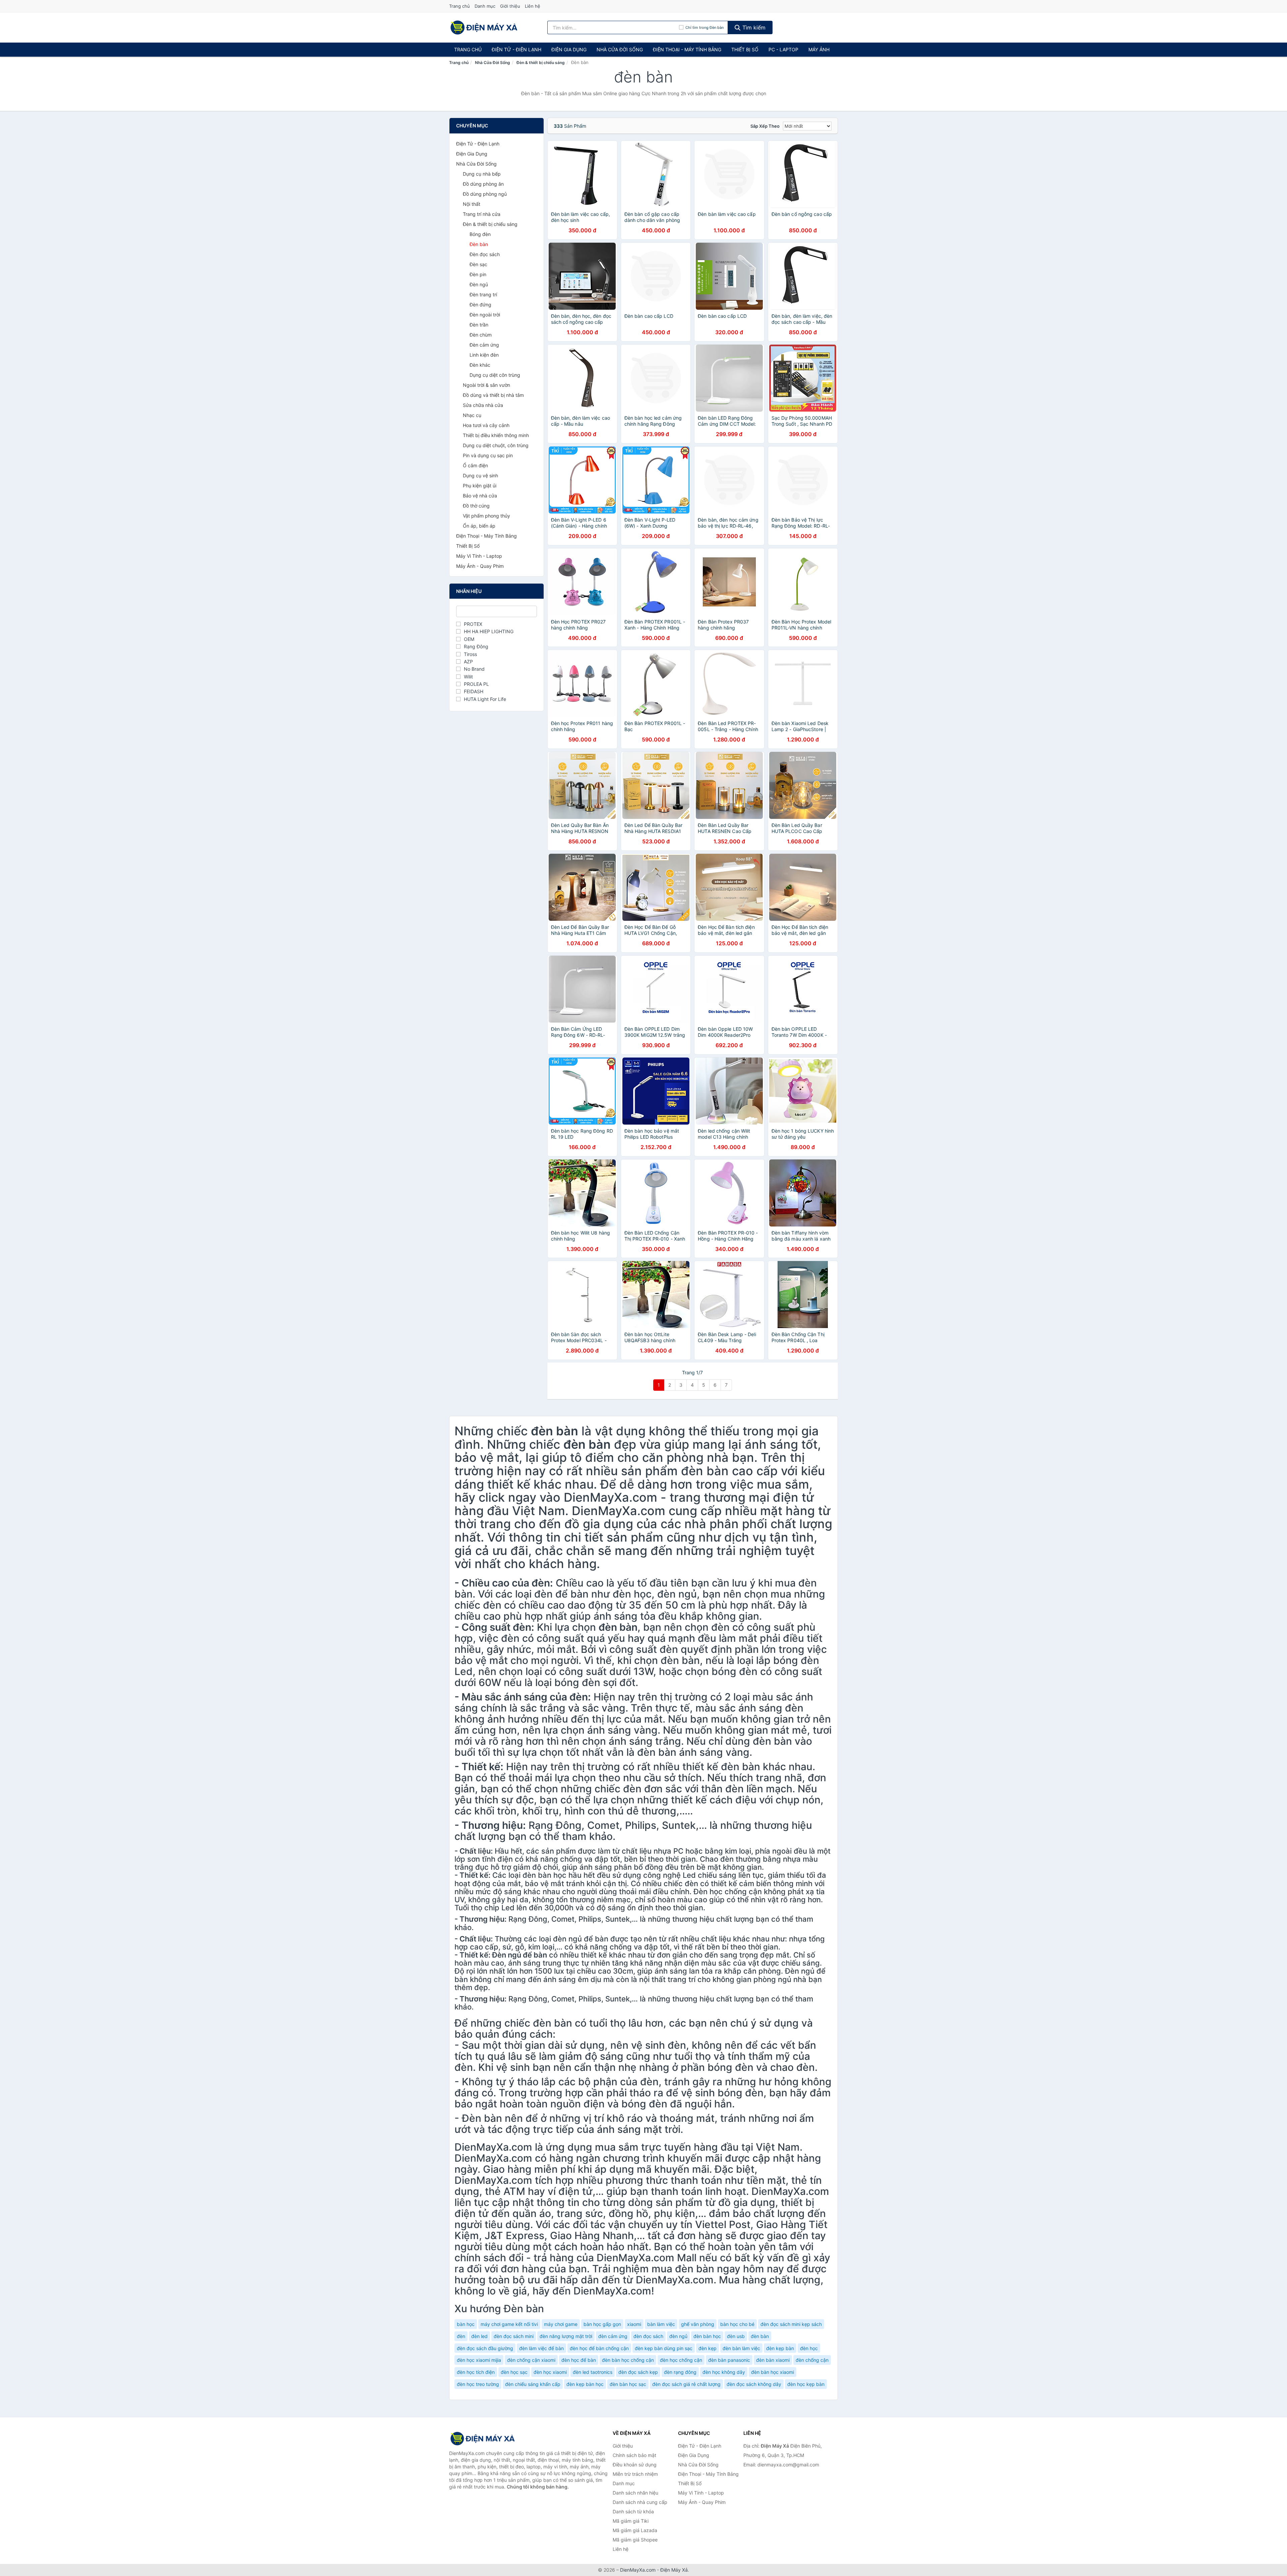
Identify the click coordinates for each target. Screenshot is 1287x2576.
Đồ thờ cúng (476, 506)
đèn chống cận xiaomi (531, 2360)
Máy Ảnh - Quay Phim (480, 566)
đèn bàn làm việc (741, 2348)
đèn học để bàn (579, 2360)
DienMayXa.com (638, 2570)
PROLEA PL (476, 684)
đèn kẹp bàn (780, 2348)
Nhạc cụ (472, 415)
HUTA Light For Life (485, 699)
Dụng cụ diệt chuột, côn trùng (496, 445)
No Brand (474, 669)
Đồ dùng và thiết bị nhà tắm (493, 395)
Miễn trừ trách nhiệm (635, 2474)
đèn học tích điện (476, 2372)
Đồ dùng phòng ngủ (485, 194)
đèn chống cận (812, 2360)
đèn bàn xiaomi (773, 2360)
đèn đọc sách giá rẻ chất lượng (686, 2384)
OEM (469, 639)
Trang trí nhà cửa (482, 214)
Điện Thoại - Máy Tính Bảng (687, 49)
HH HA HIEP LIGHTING (489, 631)
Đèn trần (479, 325)
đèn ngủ (678, 2336)
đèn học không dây (724, 2372)
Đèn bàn (479, 244)
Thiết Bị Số (745, 49)
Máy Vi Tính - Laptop (479, 556)
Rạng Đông (476, 646)
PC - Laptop (783, 49)
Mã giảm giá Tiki (631, 2521)
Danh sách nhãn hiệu (635, 2493)
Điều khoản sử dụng (635, 2465)
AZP (468, 662)
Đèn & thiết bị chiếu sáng (541, 63)
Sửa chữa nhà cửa (483, 405)
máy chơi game (561, 2324)
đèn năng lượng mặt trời (566, 2336)
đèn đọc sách (648, 2336)
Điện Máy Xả (674, 2570)
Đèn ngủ (479, 284)
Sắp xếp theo (765, 126)
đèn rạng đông (680, 2372)
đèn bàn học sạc (628, 2384)
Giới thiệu (510, 6)
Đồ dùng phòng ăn (483, 184)
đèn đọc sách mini (514, 2336)
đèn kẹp (708, 2348)
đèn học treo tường (478, 2384)
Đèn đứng (480, 305)
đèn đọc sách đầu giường (485, 2348)
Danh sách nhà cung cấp (640, 2502)
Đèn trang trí (483, 294)
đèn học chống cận (681, 2360)
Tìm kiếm (753, 27)
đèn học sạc (514, 2372)
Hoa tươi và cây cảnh (486, 425)
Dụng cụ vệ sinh (480, 475)
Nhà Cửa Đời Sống (620, 49)
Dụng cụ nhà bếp (482, 174)
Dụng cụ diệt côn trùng (495, 375)
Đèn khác (480, 365)
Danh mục (485, 6)
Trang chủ (459, 6)
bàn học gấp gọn (602, 2324)
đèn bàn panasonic (729, 2360)
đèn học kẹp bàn (806, 2384)
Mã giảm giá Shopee (635, 2540)
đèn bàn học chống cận (628, 2360)
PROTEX (473, 624)
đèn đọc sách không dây (754, 2384)
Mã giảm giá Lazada (635, 2530)
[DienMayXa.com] (484, 27)
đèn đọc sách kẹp (638, 2372)
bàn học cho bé (737, 2324)
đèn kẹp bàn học (585, 2384)
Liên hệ (533, 6)
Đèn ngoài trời (485, 315)
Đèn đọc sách (485, 254)
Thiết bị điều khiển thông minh (496, 435)
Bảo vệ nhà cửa (480, 496)
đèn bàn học (707, 2336)
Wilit (468, 677)
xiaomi (634, 2324)
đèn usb (736, 2336)
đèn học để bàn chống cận (599, 2348)
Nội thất (472, 204)
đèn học (809, 2348)
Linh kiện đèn (484, 355)
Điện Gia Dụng (569, 49)
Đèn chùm (481, 335)
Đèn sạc (478, 264)
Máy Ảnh (819, 49)
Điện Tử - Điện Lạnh (516, 49)
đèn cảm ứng (613, 2336)
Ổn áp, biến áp (479, 526)
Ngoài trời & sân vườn (486, 385)
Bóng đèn (480, 234)
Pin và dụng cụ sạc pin (488, 455)
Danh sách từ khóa (633, 2511)
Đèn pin (478, 274)
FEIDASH (474, 691)
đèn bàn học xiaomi (773, 2372)
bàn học (466, 2324)
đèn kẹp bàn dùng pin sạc (664, 2348)
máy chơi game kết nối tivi (509, 2324)
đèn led (479, 2336)
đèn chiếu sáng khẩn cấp (533, 2384)
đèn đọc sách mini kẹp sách (791, 2324)
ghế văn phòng (698, 2324)
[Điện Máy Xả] (483, 2439)
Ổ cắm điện (475, 465)
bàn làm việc (661, 2324)
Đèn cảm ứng (484, 345)
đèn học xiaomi (550, 2372)
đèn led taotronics (593, 2372)
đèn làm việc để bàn (541, 2348)
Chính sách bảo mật (634, 2455)
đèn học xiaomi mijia (479, 2360)
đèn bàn (760, 2336)
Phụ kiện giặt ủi (480, 486)
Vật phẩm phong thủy (486, 516)
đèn (461, 2336)
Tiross (470, 654)
